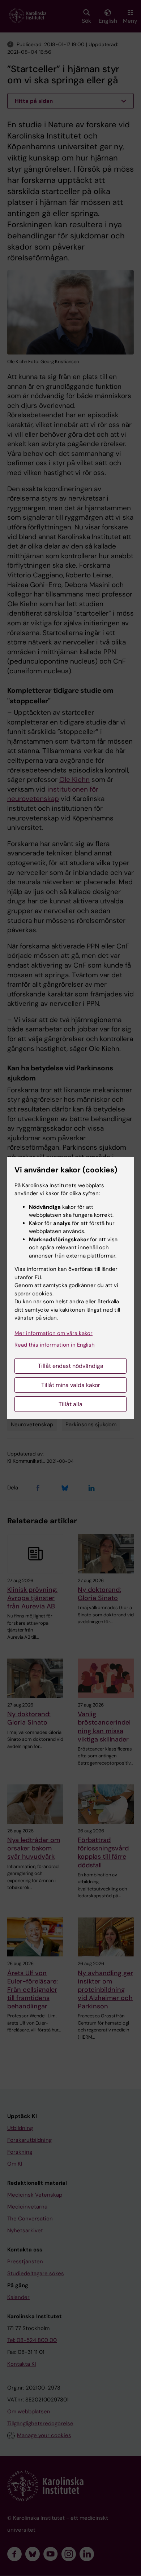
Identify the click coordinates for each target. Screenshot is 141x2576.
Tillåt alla (70, 1404)
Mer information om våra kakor (54, 1333)
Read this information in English (55, 1345)
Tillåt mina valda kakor (71, 1385)
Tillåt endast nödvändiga (71, 1366)
